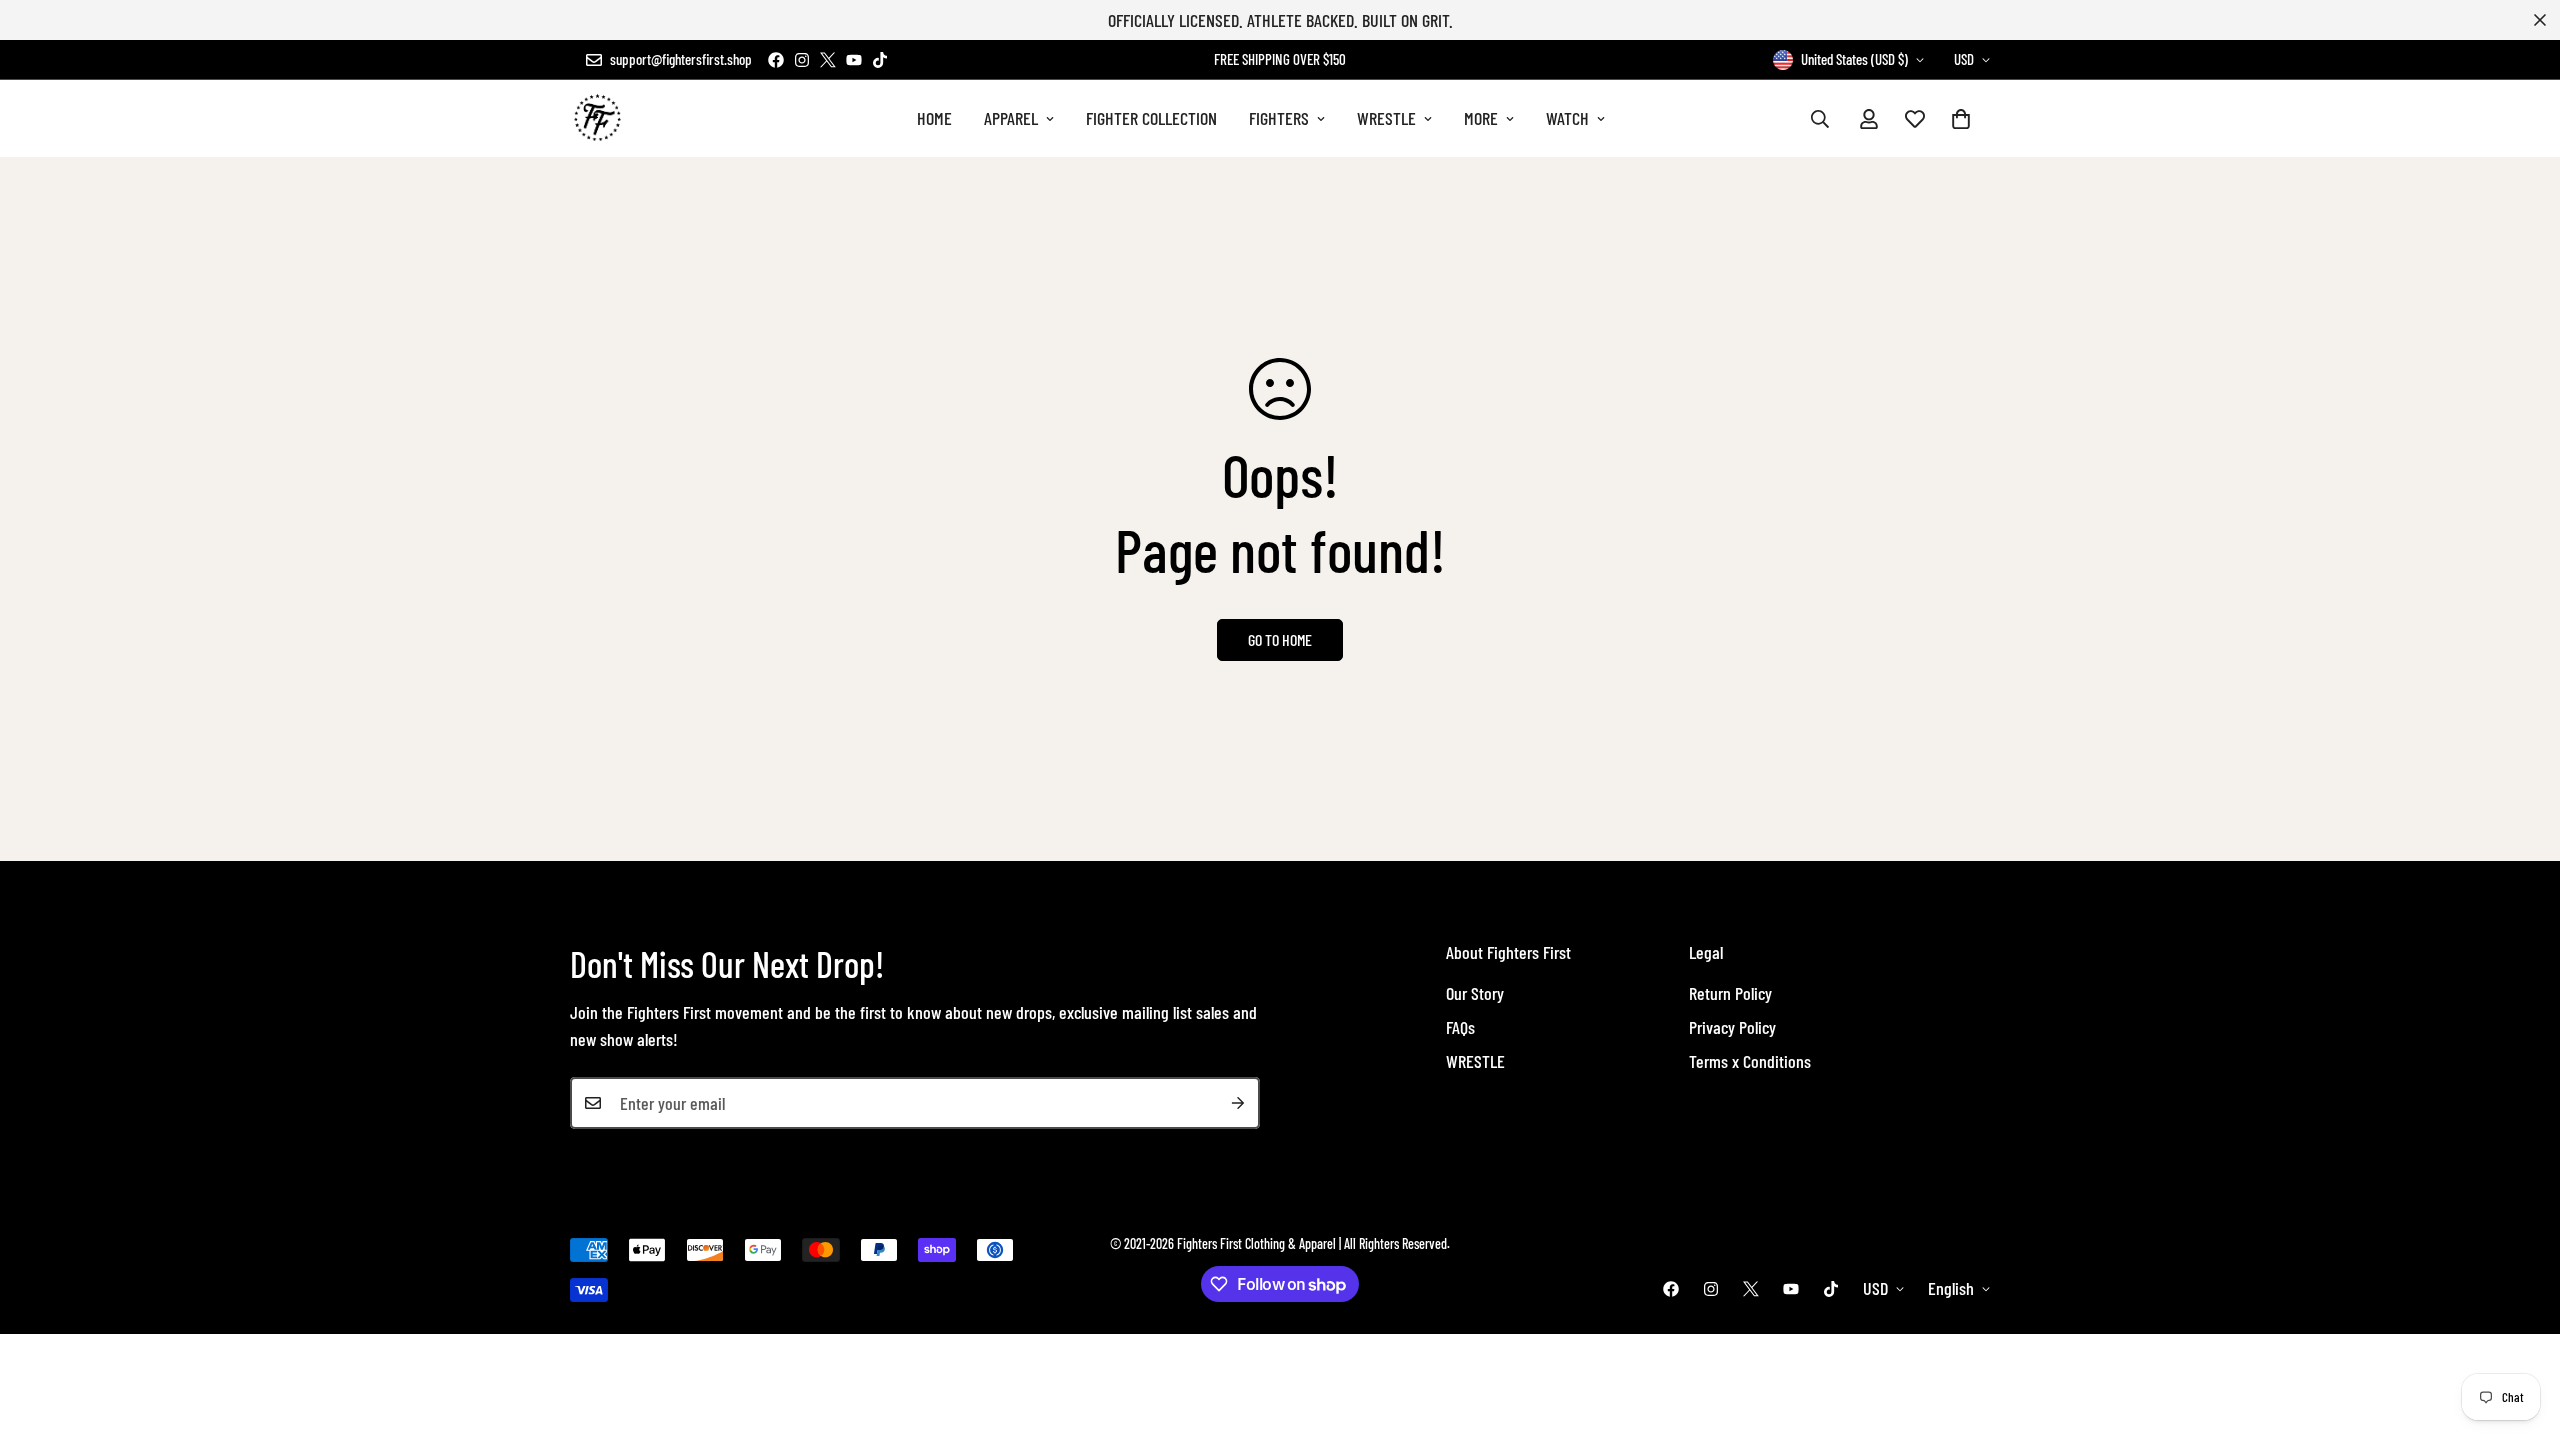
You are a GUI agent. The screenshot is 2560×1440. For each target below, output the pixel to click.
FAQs (1460, 1027)
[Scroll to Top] (2521, 1331)
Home (934, 118)
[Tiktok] (880, 60)
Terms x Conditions (1750, 1061)
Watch (1567, 118)
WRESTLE (1386, 118)
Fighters (1279, 118)
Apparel (1011, 118)
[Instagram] (802, 60)
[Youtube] (854, 60)
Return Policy (1730, 993)
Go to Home (1280, 639)
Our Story (1475, 993)
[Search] (1820, 119)
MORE (1481, 118)
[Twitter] (828, 60)
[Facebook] (776, 60)
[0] (1961, 119)
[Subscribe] (1238, 1103)
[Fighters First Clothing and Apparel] (597, 118)
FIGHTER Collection (1151, 118)
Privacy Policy (1732, 1027)
